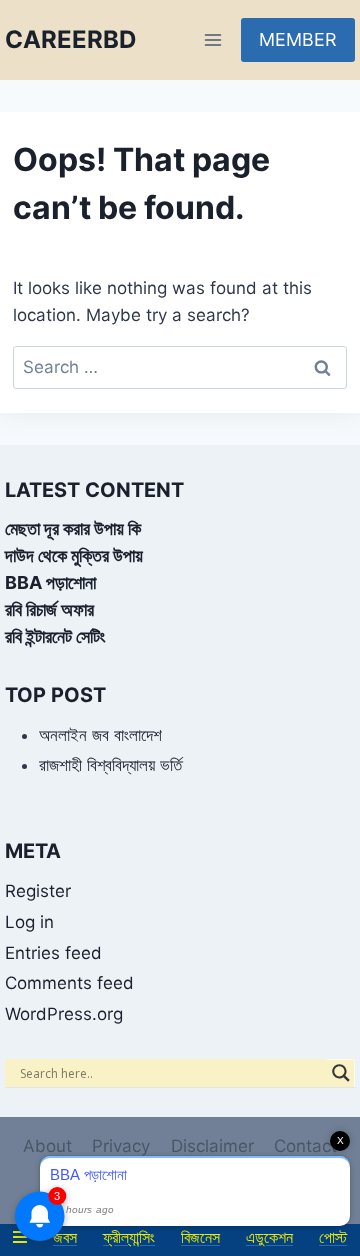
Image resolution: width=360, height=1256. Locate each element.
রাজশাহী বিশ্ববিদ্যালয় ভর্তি (110, 765)
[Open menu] (212, 39)
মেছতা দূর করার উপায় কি (73, 528)
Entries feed (53, 953)
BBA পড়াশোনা (50, 582)
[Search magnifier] (341, 1073)
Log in (29, 922)
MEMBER (298, 39)
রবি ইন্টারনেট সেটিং (55, 636)
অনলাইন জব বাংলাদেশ (100, 735)
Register (38, 891)
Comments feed (69, 983)
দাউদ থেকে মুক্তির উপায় (74, 555)
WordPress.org (64, 1014)
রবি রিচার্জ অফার (49, 609)
